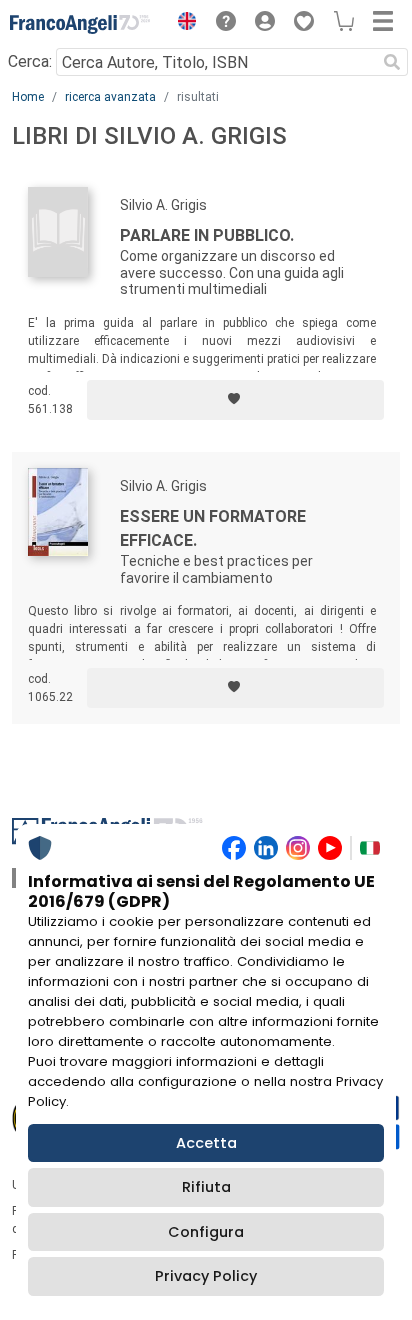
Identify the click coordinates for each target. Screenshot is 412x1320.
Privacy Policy (206, 1276)
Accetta (206, 1143)
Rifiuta (206, 1187)
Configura (206, 1232)
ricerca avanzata (110, 97)
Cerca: (30, 61)
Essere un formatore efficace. (213, 528)
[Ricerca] (392, 62)
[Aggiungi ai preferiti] (235, 400)
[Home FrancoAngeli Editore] (80, 24)
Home (28, 97)
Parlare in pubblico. (207, 235)
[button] (182, 24)
